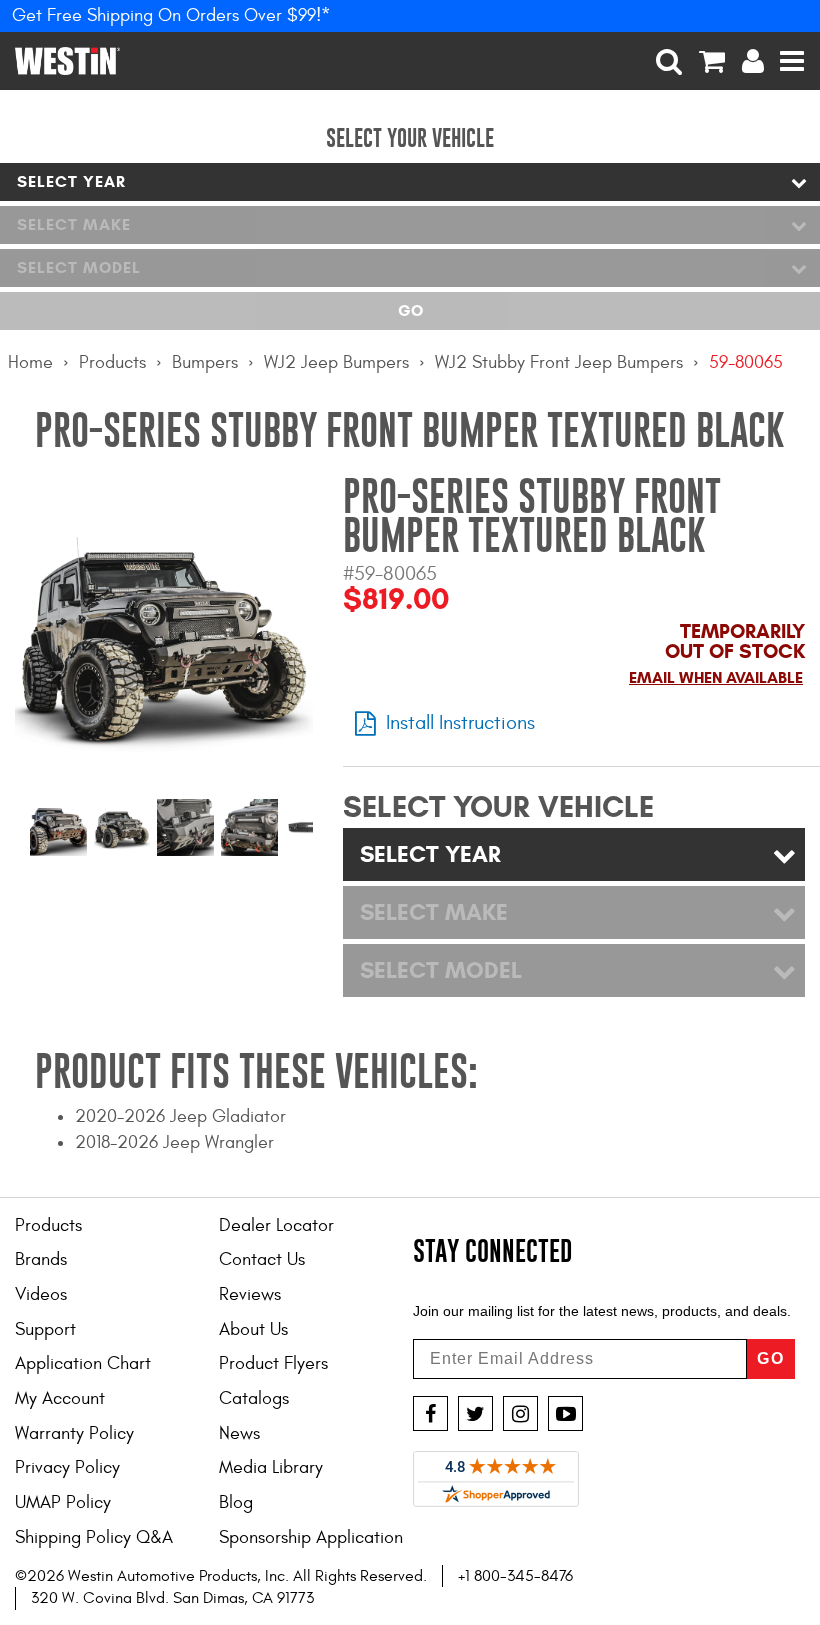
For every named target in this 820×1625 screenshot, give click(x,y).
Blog (236, 1502)
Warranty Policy (74, 1433)
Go (410, 310)
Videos (41, 1294)
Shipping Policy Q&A (94, 1537)
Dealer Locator (276, 1225)
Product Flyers (273, 1363)
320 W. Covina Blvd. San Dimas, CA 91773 (172, 1598)
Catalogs (254, 1398)
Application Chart (83, 1363)
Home (30, 362)
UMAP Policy (63, 1502)
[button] (669, 61)
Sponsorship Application (311, 1537)
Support (45, 1329)
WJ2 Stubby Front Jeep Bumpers (559, 362)
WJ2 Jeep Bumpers (336, 362)
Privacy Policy (67, 1467)
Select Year (71, 181)
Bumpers (205, 362)
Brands (41, 1259)
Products (112, 362)
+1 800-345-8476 (515, 1576)
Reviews (250, 1294)
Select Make (74, 224)
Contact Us (262, 1259)
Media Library (271, 1467)
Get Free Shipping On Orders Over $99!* (171, 15)
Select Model (79, 267)
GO (771, 1358)
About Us (253, 1329)
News (239, 1433)
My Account (60, 1398)
